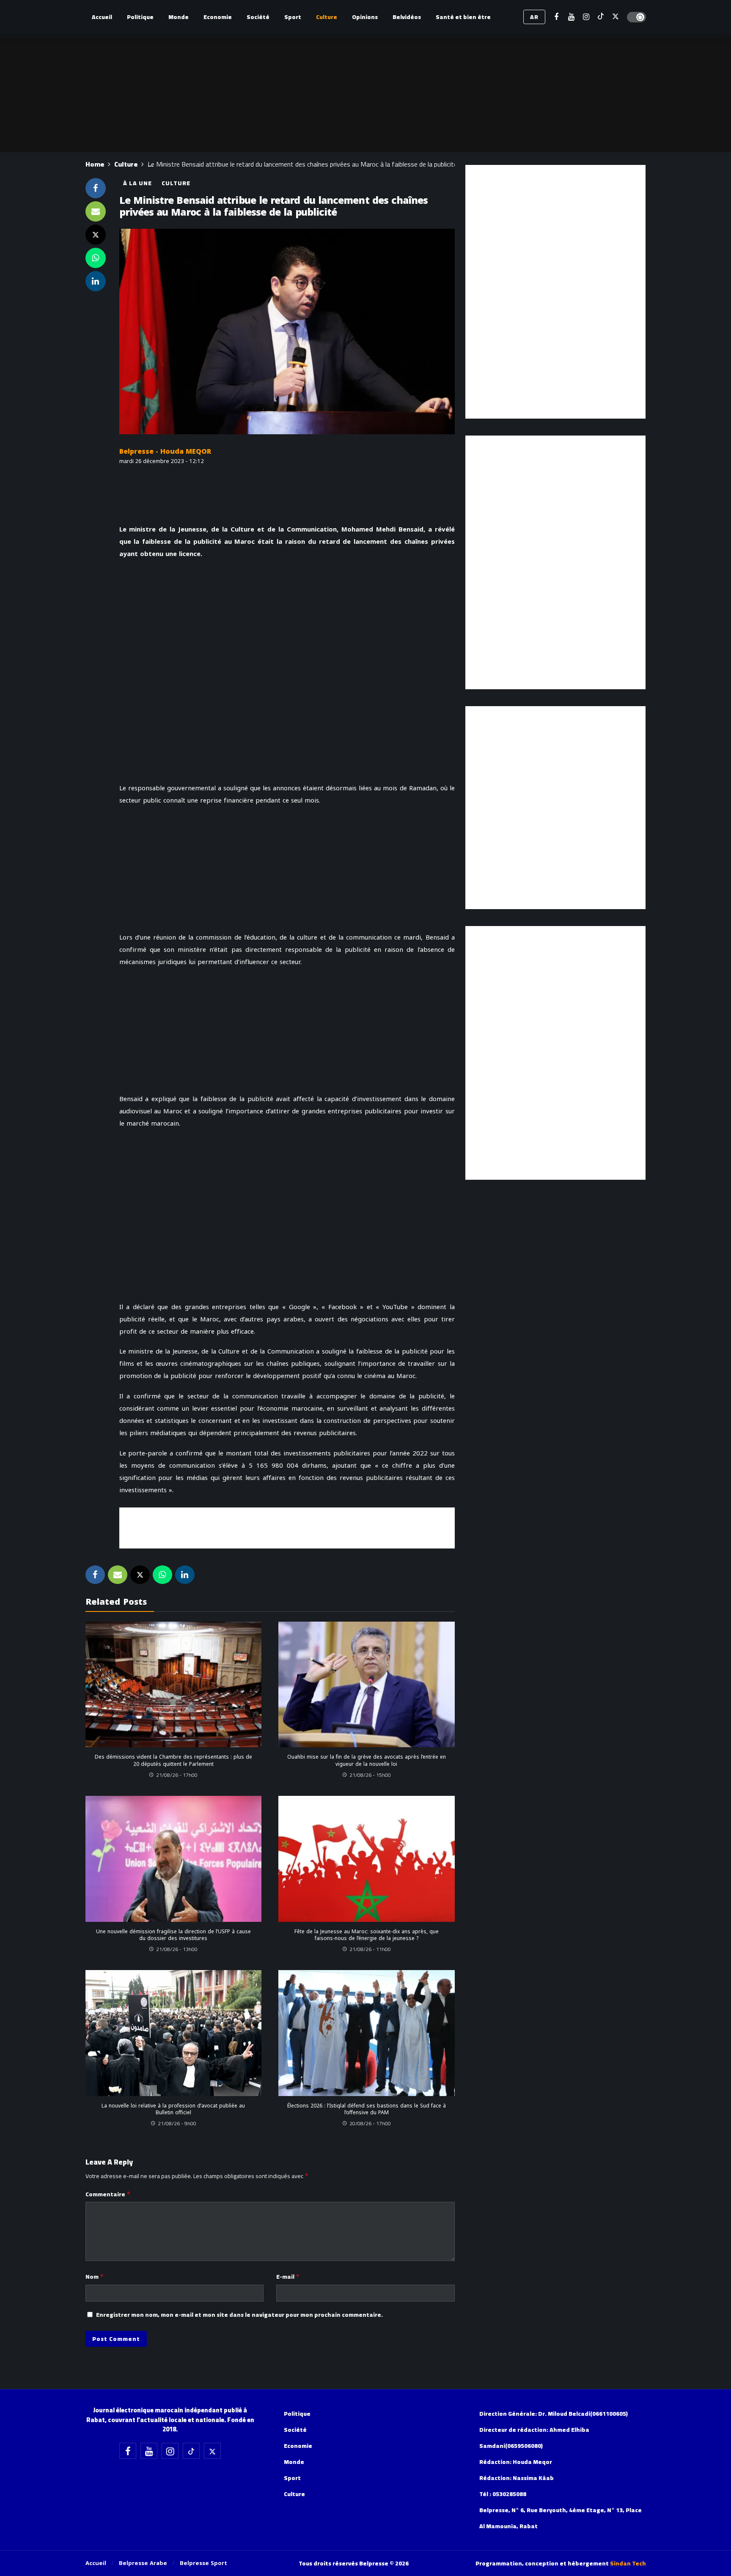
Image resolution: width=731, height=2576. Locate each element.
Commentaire (108, 2194)
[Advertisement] (287, 1526)
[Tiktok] (601, 17)
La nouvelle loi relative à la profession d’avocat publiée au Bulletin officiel (173, 2109)
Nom (95, 2277)
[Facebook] (556, 17)
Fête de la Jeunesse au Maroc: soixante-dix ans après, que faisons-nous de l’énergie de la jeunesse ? (367, 1935)
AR (534, 17)
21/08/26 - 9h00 (177, 2123)
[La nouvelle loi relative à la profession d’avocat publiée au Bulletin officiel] (174, 2033)
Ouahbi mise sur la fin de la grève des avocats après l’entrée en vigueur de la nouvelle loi (367, 1760)
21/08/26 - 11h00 (370, 1949)
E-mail (288, 2277)
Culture (176, 183)
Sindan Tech (628, 2563)
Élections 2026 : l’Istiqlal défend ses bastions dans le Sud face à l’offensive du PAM (367, 2109)
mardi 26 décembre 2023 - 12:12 (162, 461)
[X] (616, 17)
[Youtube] (571, 17)
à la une (137, 183)
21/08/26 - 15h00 (370, 1775)
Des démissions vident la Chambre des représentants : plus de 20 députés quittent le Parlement (173, 1760)
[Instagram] (586, 17)
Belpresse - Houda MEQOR (165, 451)
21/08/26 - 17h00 (177, 1775)
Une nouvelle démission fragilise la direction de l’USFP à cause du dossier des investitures (173, 1935)
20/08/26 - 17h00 (370, 2123)
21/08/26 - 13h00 (177, 1949)
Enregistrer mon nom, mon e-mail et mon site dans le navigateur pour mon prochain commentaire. (239, 2315)
